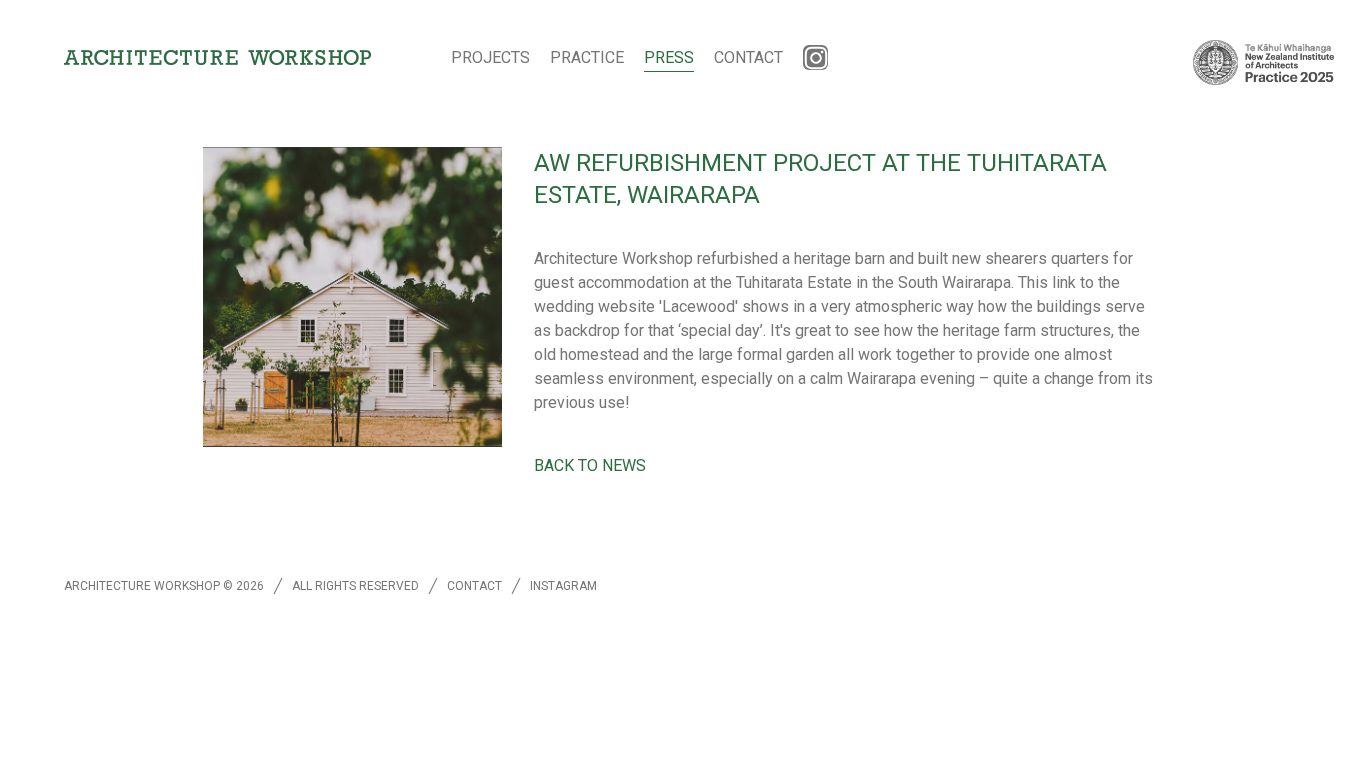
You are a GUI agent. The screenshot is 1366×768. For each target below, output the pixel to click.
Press (669, 57)
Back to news (590, 465)
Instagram (563, 586)
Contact (748, 57)
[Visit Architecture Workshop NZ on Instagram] (816, 58)
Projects (490, 57)
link (1064, 282)
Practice (587, 57)
